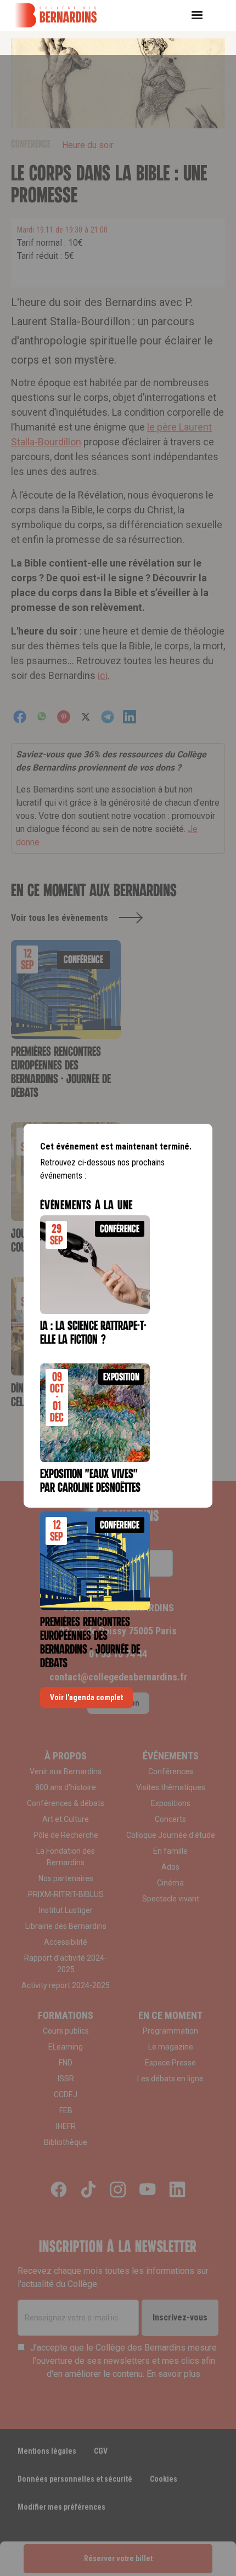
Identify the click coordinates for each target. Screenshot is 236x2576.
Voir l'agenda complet (86, 1697)
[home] (63, 15)
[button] (201, 15)
